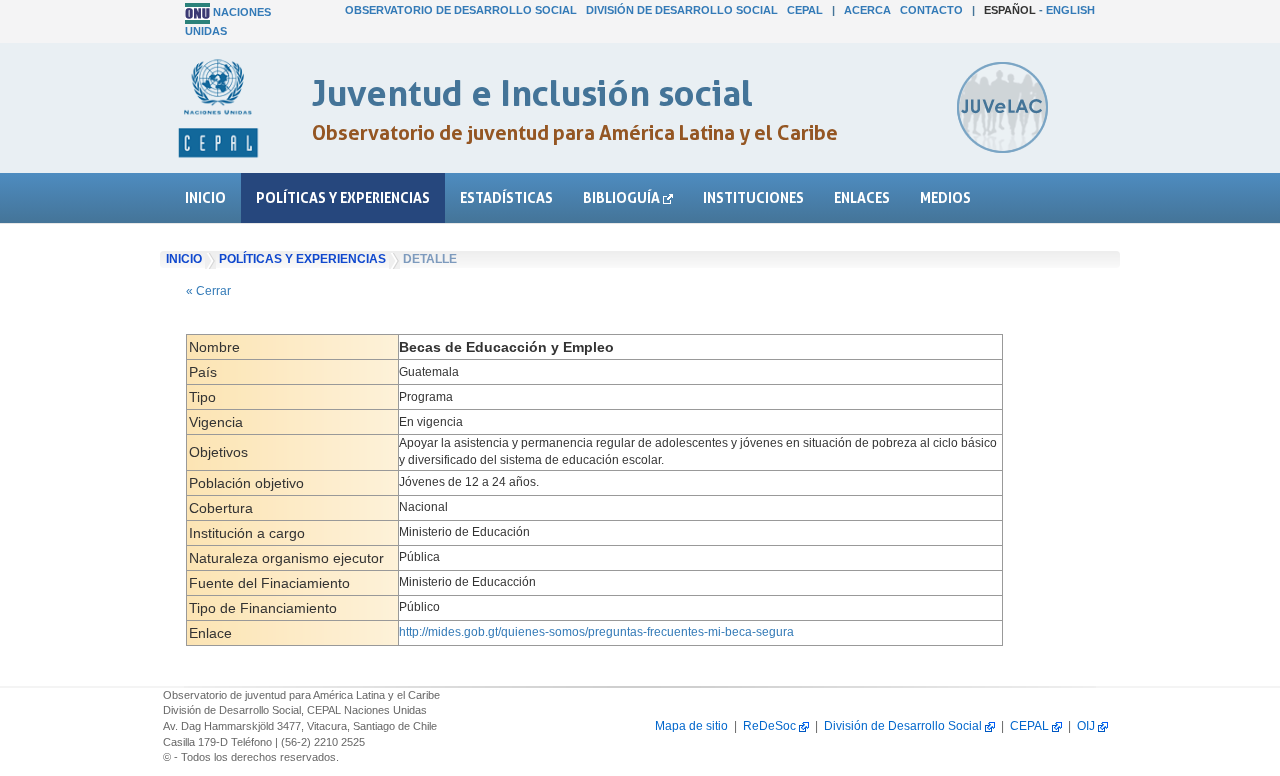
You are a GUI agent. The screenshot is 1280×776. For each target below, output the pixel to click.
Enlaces (862, 197)
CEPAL (805, 10)
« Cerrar (208, 291)
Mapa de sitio (691, 726)
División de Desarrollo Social (682, 10)
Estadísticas (506, 197)
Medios (945, 197)
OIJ (1087, 726)
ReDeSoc (771, 726)
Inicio (205, 197)
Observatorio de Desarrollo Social (461, 10)
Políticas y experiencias (343, 197)
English (1070, 10)
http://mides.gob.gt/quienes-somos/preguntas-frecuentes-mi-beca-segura (596, 632)
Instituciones (753, 197)
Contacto (931, 10)
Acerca (867, 10)
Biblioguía (623, 197)
